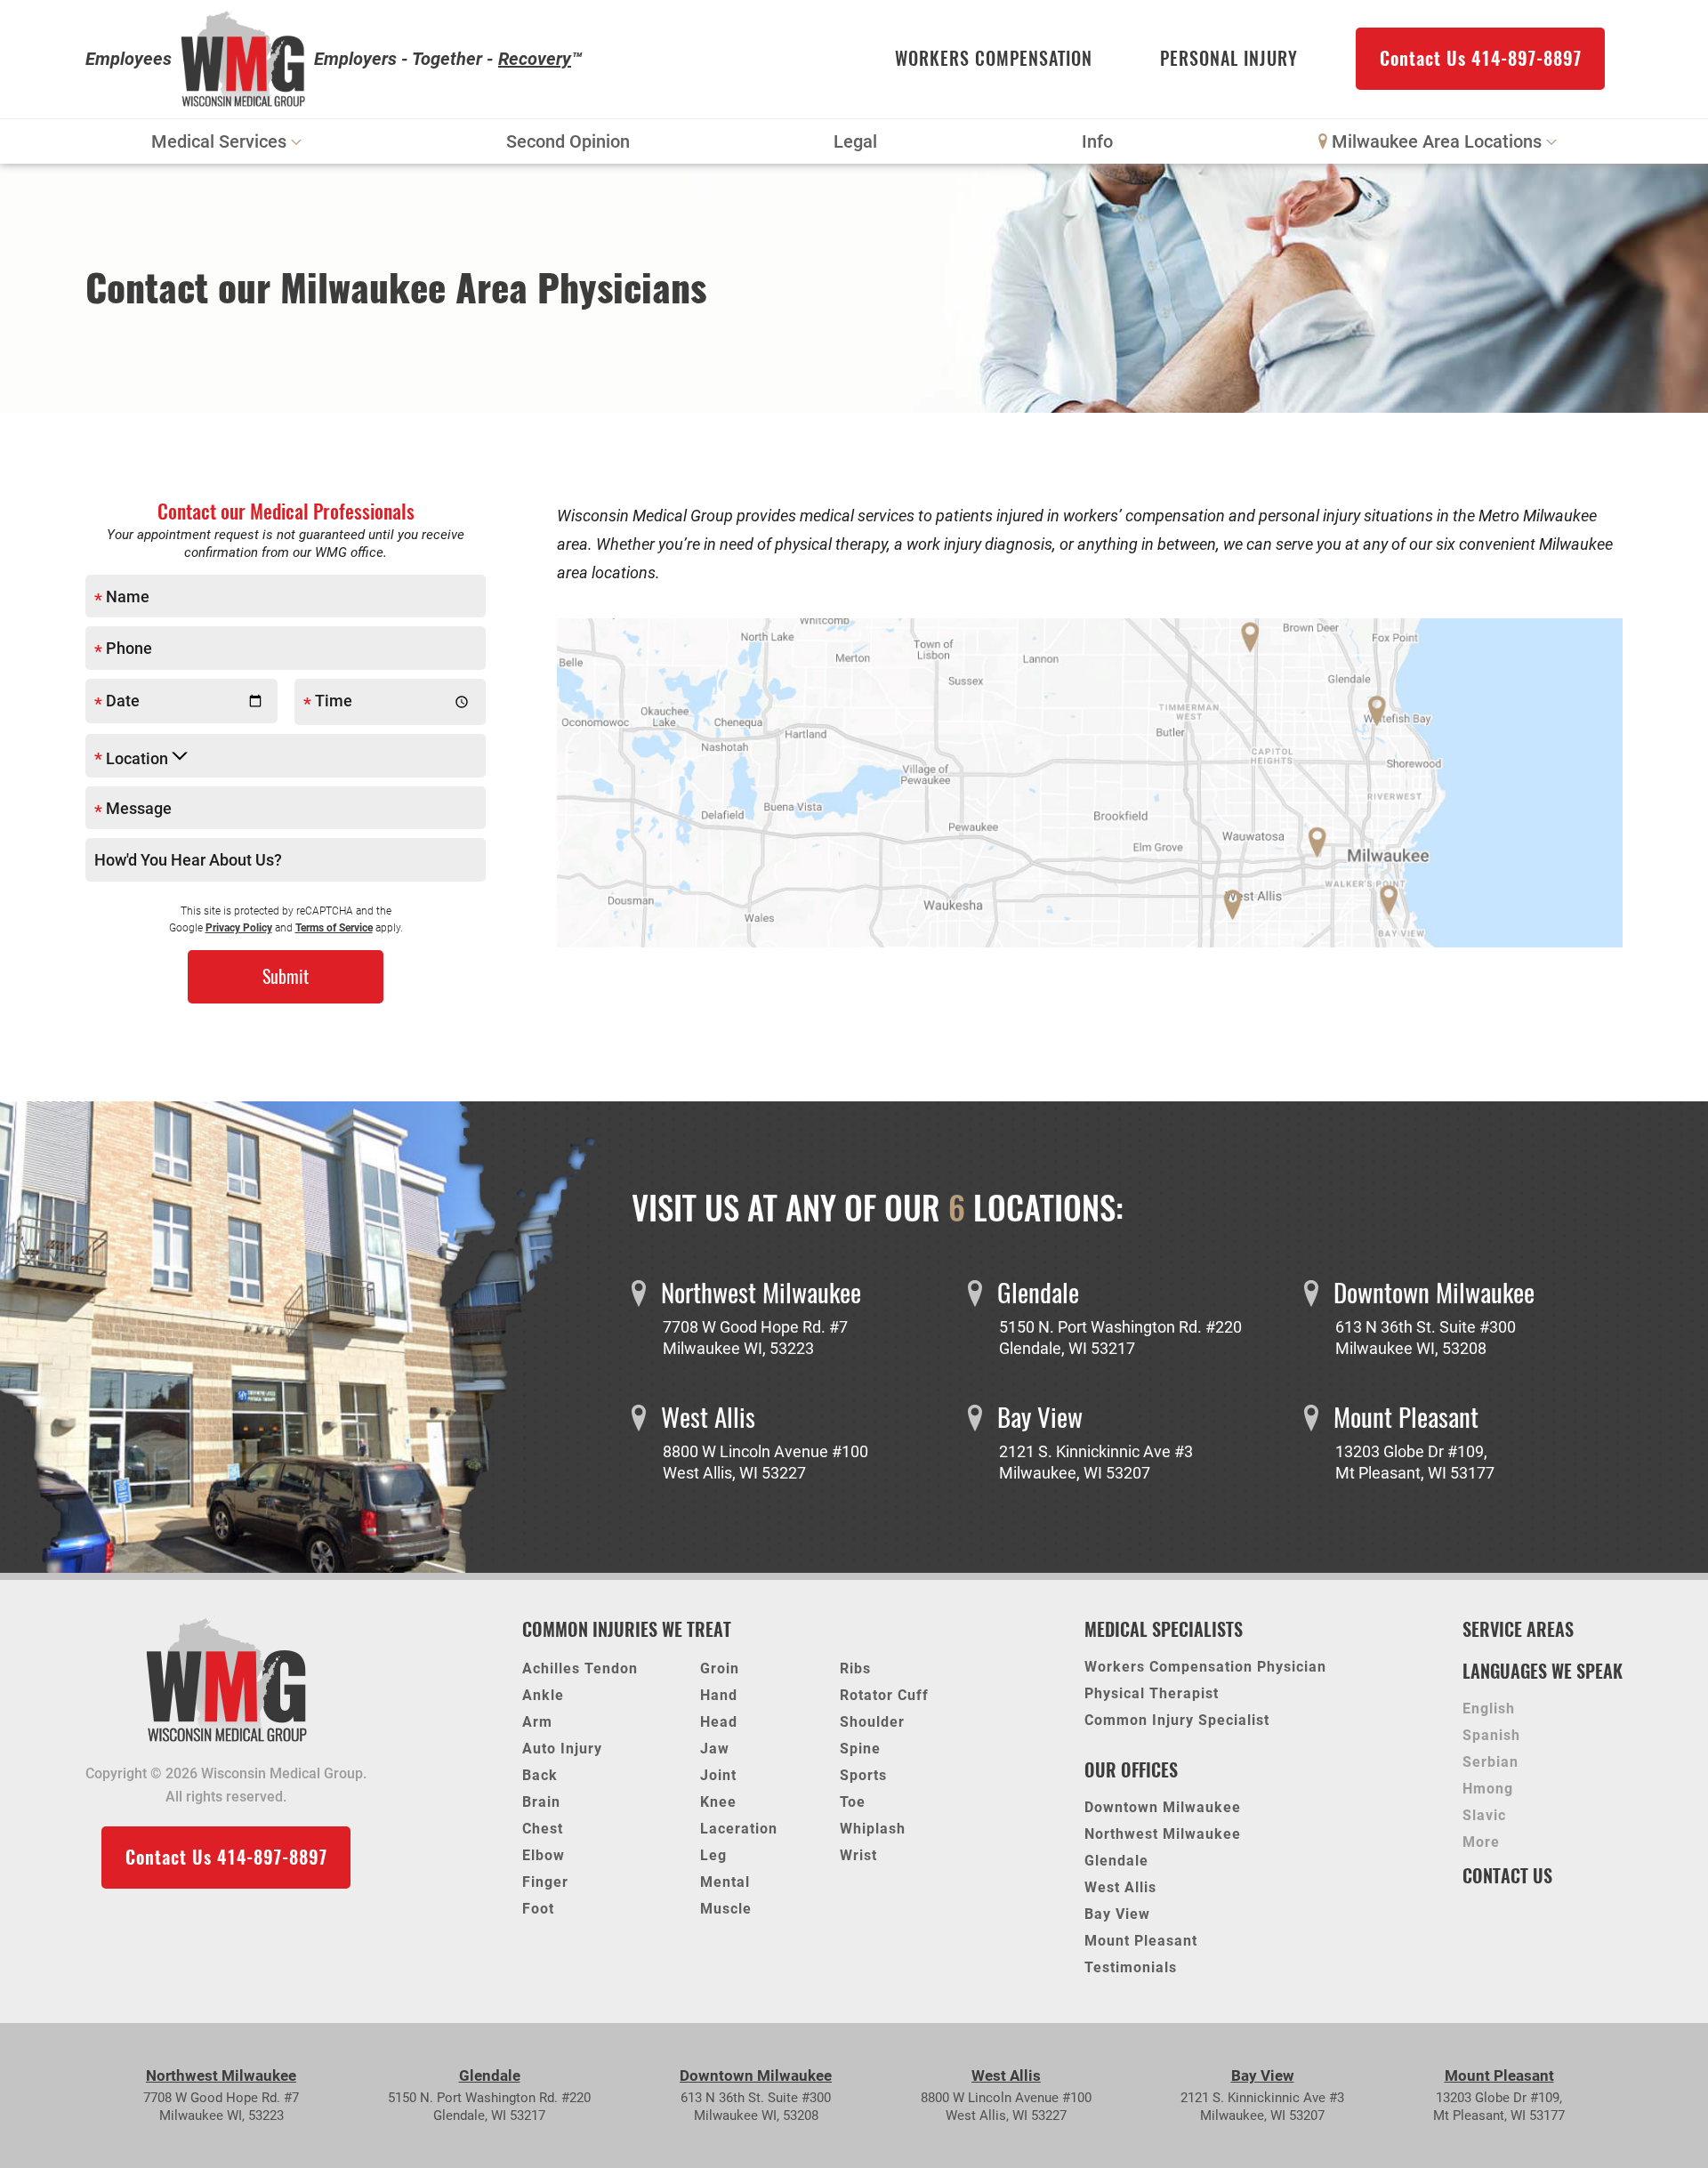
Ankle (543, 1695)
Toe (853, 1802)
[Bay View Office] (1392, 898)
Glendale (1116, 1862)
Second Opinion (568, 141)
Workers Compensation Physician (1205, 1668)
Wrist (858, 1855)
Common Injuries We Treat (627, 1629)
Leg (713, 1855)
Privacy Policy (239, 928)
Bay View (1117, 1915)
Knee (718, 1802)
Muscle (726, 1909)
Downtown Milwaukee (1163, 1808)
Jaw (715, 1749)
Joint (718, 1775)
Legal (855, 141)
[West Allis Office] (1239, 901)
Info (1097, 141)
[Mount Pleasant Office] (1463, 1444)
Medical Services (219, 141)
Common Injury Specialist (1177, 1721)
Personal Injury (1229, 58)
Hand (719, 1695)
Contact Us (1507, 1876)
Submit (286, 976)
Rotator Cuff (884, 1695)
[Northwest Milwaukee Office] (1323, 842)
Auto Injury (562, 1749)
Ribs (855, 1668)
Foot (538, 1909)
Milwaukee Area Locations (1437, 141)
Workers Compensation (994, 58)
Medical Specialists (1164, 1629)
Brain (541, 1802)
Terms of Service (334, 928)
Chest (543, 1829)
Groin (720, 1668)
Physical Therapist (1152, 1694)
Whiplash (873, 1829)
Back (540, 1775)
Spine (860, 1749)
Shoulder (872, 1722)
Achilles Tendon (580, 1668)
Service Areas (1518, 1629)
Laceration (739, 1829)
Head (719, 1722)
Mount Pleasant (1141, 1942)
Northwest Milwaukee (1163, 1835)
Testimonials (1131, 1968)
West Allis (1120, 1888)
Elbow (544, 1855)
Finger (545, 1882)
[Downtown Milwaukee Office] (1381, 710)
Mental (725, 1882)
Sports (863, 1775)
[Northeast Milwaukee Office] (1256, 641)
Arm (537, 1722)
